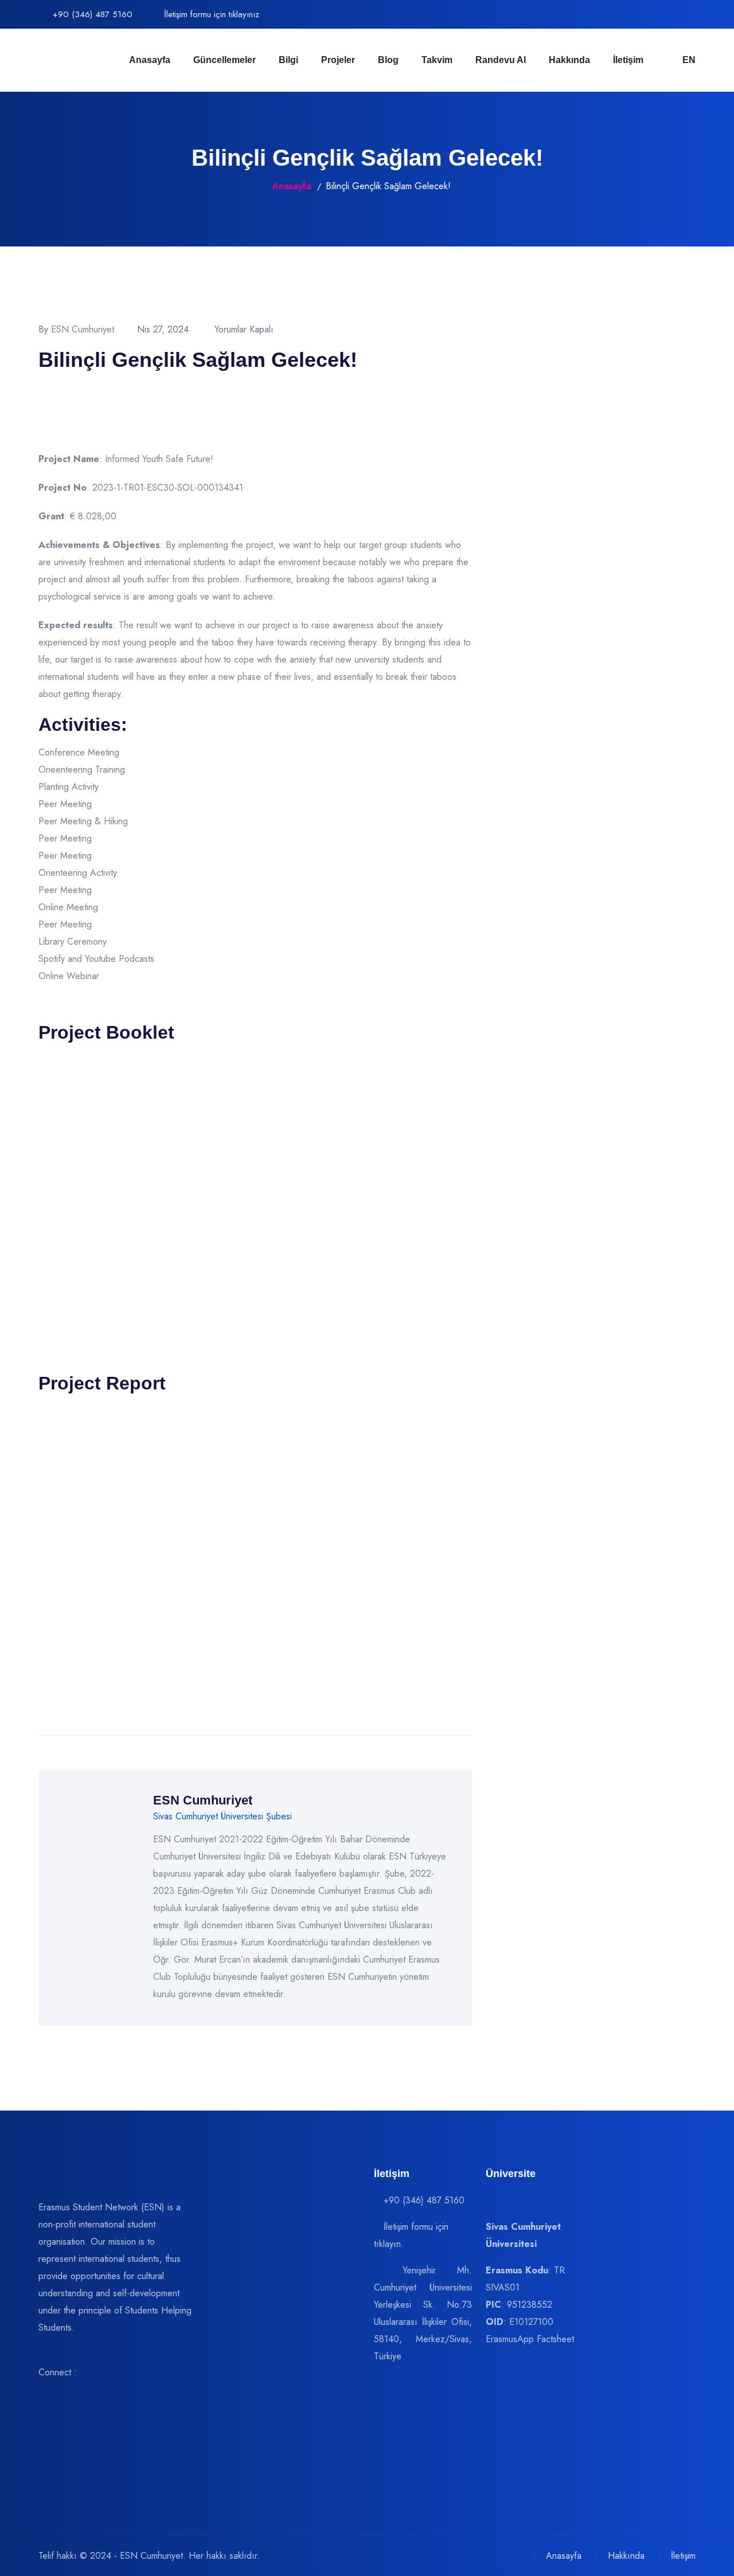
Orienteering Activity (78, 873)
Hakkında (569, 60)
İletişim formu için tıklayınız (210, 14)
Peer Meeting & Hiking (83, 821)
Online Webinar (69, 976)
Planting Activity (69, 787)
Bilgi (288, 60)
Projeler (338, 60)
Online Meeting (68, 907)
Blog (388, 60)
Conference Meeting (79, 752)
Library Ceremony (73, 941)
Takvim (437, 60)
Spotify (52, 959)
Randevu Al (501, 60)
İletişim (628, 60)
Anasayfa (150, 60)
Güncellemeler (225, 60)
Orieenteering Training (82, 770)
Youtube (100, 959)
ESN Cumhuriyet (83, 329)
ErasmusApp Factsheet (530, 2339)
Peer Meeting (65, 804)
